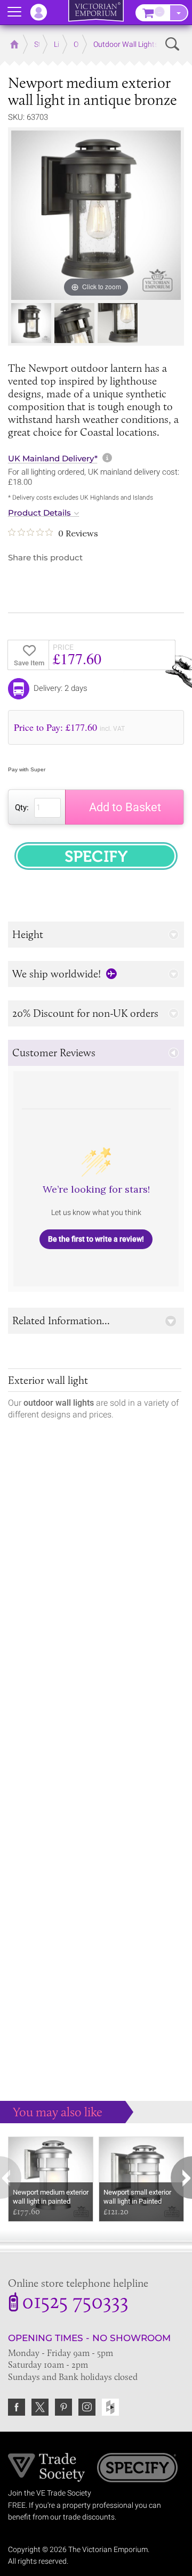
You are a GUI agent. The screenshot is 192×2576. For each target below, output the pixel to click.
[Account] (44, 12)
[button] (96, 935)
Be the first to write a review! (96, 1239)
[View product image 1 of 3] (31, 323)
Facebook (17, 2407)
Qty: (22, 808)
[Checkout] (179, 13)
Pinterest (63, 2407)
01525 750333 (75, 2303)
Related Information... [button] (61, 1320)
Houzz (110, 2407)
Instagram (87, 2407)
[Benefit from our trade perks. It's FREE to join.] (47, 2467)
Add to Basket (125, 807)
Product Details (39, 513)
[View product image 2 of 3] (74, 323)
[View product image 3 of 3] (118, 323)
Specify (137, 2469)
